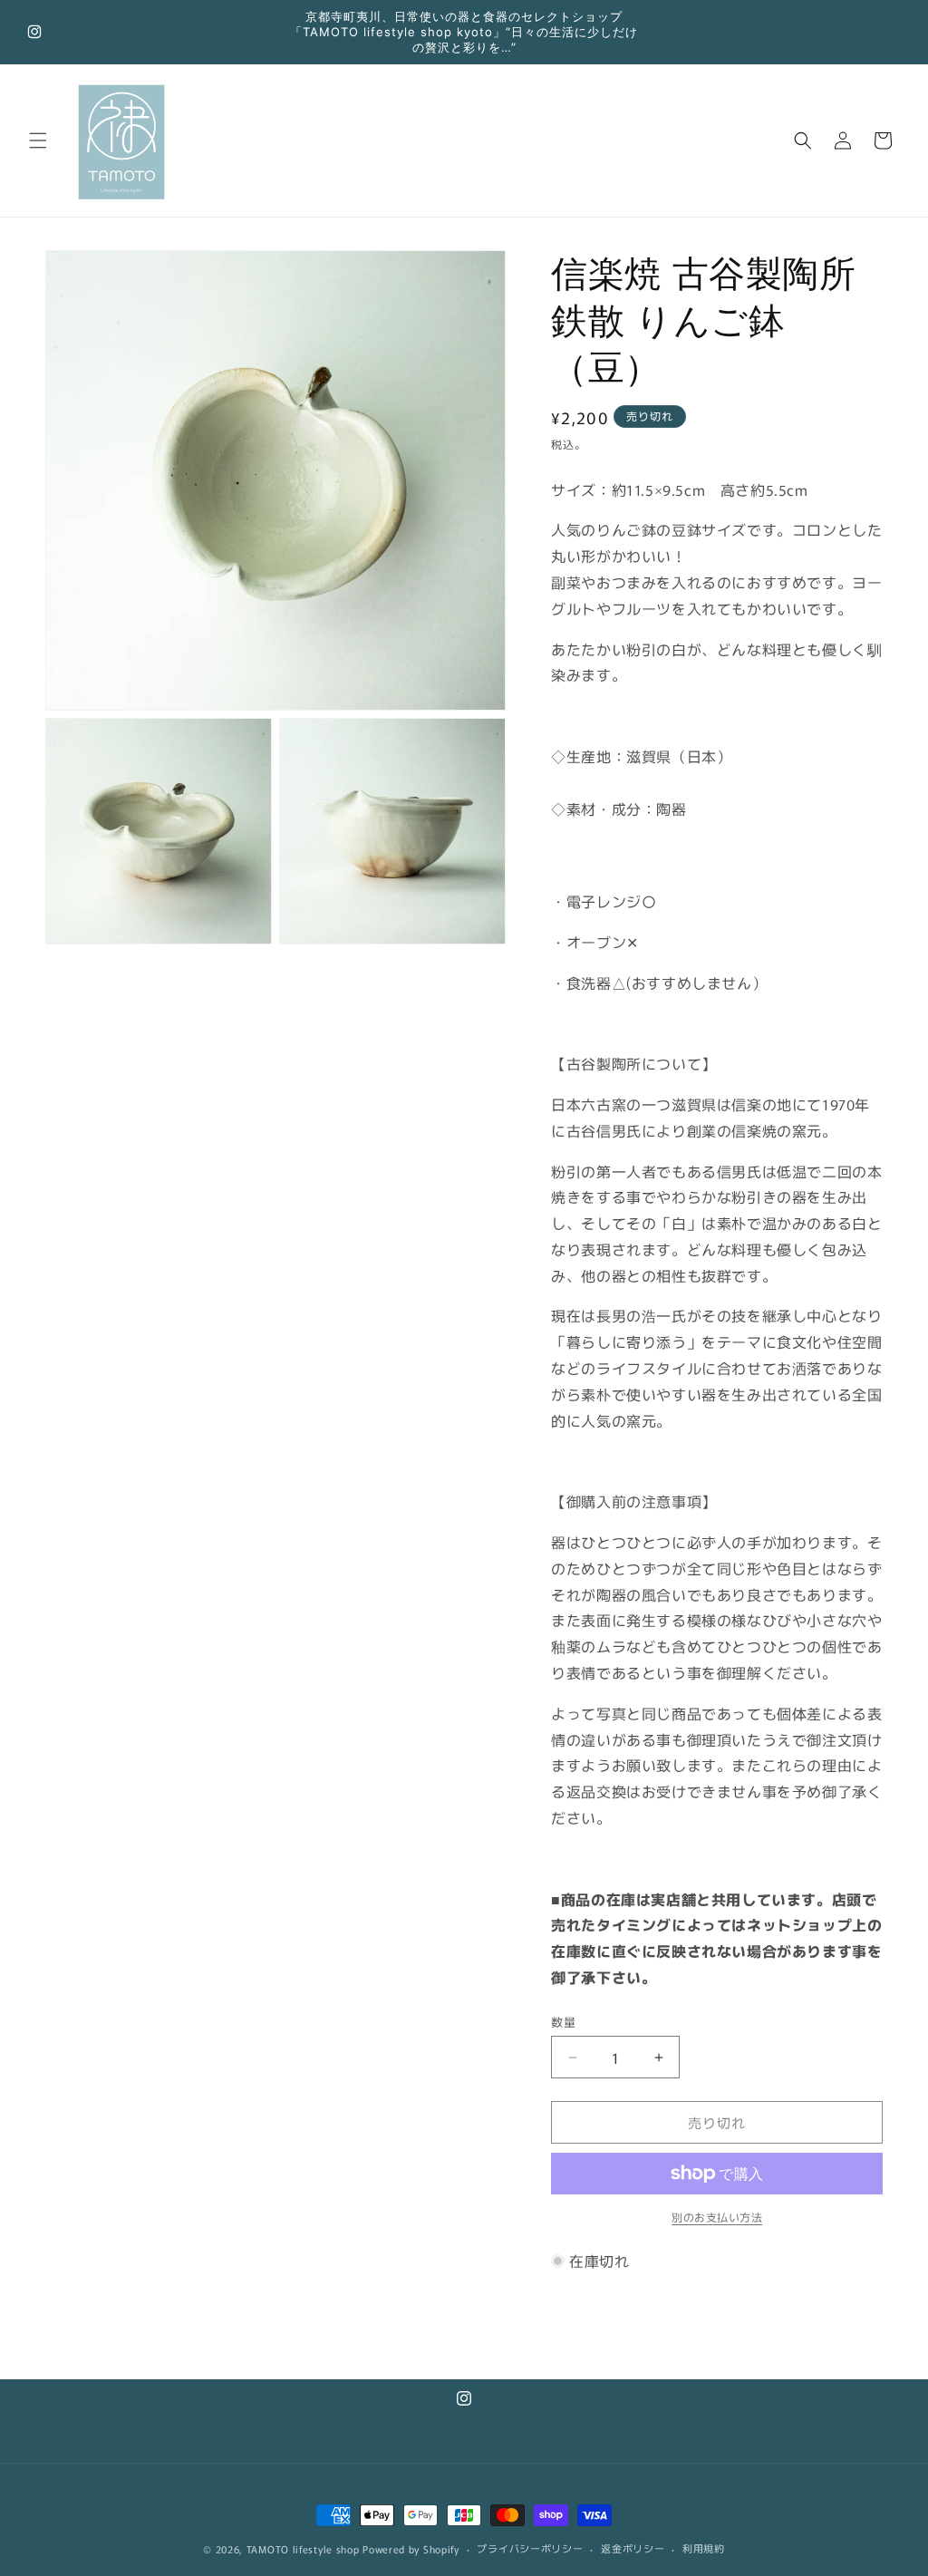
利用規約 (704, 2548)
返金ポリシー (633, 2548)
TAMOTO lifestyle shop (303, 2549)
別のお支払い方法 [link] (717, 2217)
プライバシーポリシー (530, 2548)
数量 (563, 2022)
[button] (38, 140)
